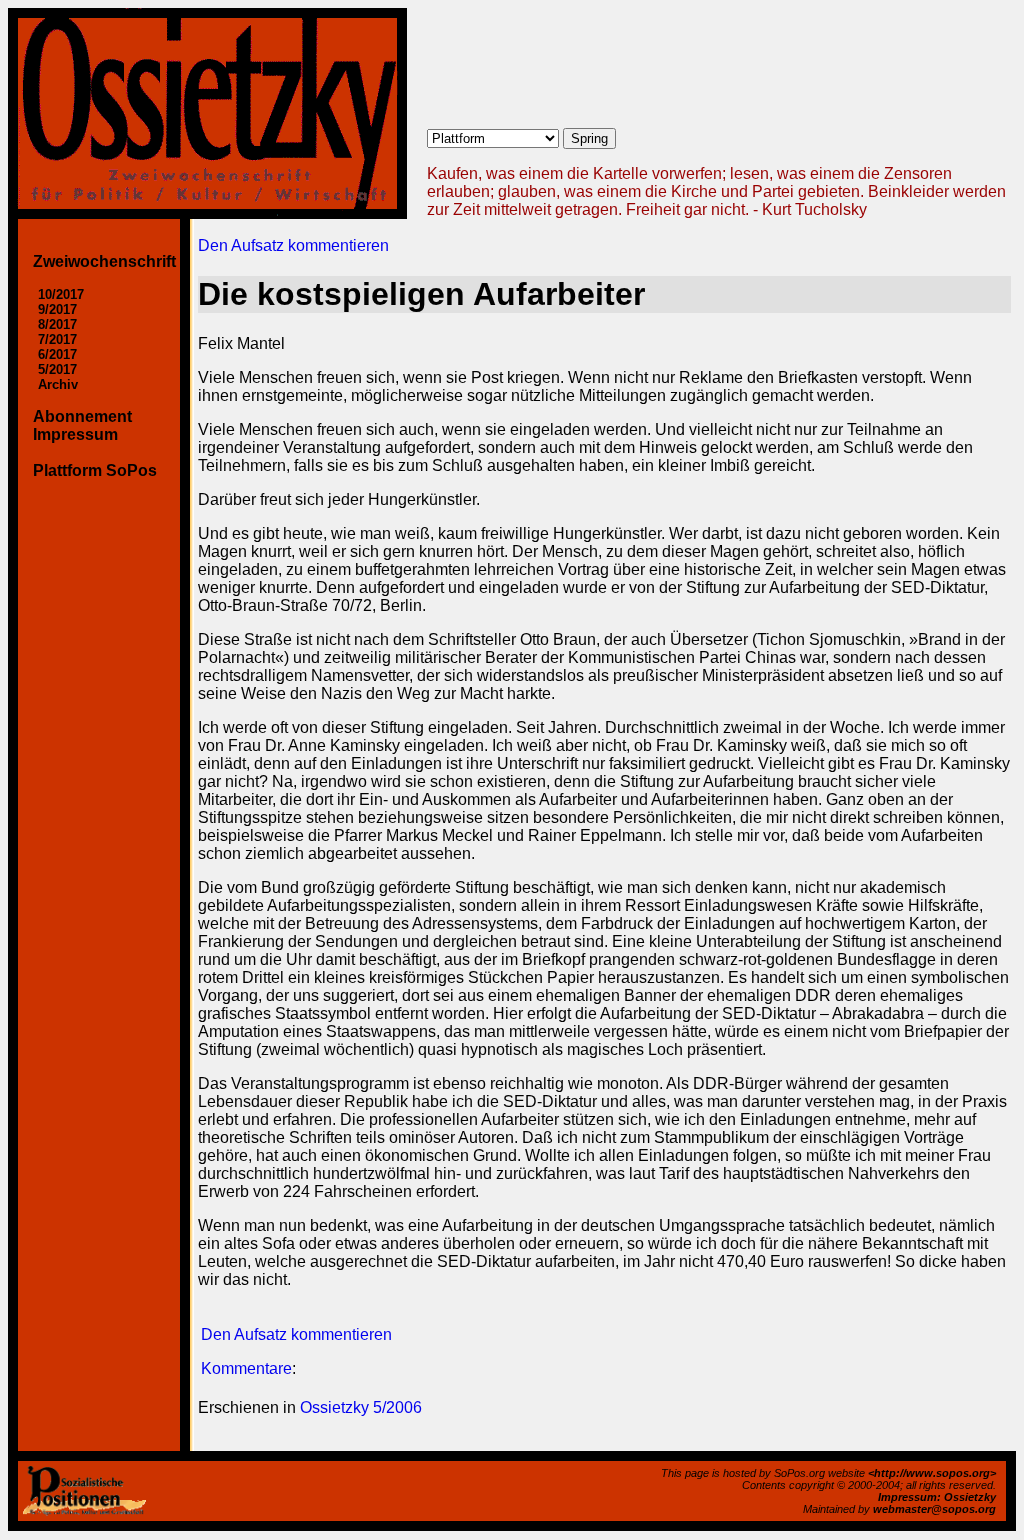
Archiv (58, 384)
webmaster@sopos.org (934, 1509)
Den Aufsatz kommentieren (293, 245)
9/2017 (57, 309)
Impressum (75, 434)
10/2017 (61, 294)
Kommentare (246, 1368)
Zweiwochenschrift (104, 261)
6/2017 (57, 354)
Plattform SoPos (95, 470)
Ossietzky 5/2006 (361, 1407)
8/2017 (57, 324)
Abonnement (82, 416)
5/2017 (57, 369)
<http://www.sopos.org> (932, 1473)
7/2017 (57, 339)
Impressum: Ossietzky (937, 1497)
